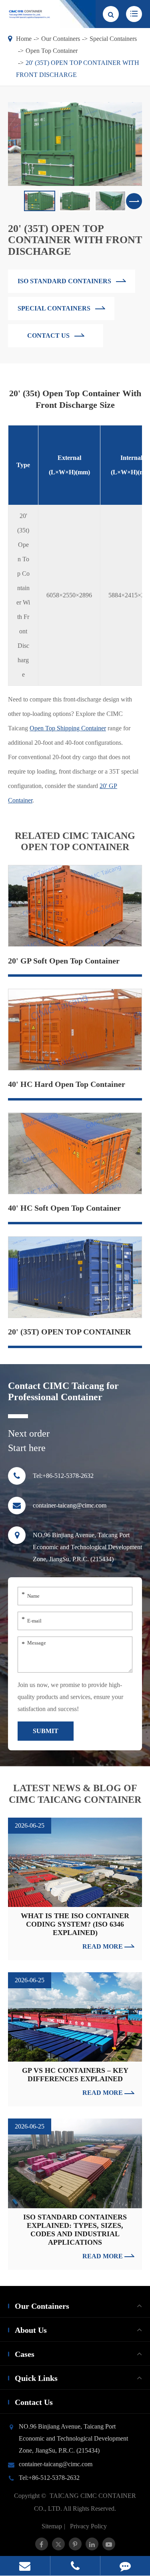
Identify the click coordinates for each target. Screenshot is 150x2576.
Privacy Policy (88, 2526)
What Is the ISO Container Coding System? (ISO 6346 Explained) (75, 1924)
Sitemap (52, 2526)
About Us (31, 2330)
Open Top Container (52, 51)
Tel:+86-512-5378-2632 (63, 1476)
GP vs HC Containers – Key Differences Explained (75, 2075)
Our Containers (61, 39)
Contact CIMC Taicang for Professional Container (63, 1392)
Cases (25, 2354)
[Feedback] (125, 2566)
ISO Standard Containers (65, 281)
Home (24, 39)
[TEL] (75, 2566)
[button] (134, 201)
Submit (46, 1731)
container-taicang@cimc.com (70, 1505)
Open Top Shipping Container (68, 728)
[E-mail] (25, 2566)
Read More (103, 1946)
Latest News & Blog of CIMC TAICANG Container (75, 1794)
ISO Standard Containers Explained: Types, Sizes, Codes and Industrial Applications (75, 2230)
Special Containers (113, 39)
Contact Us (34, 2402)
